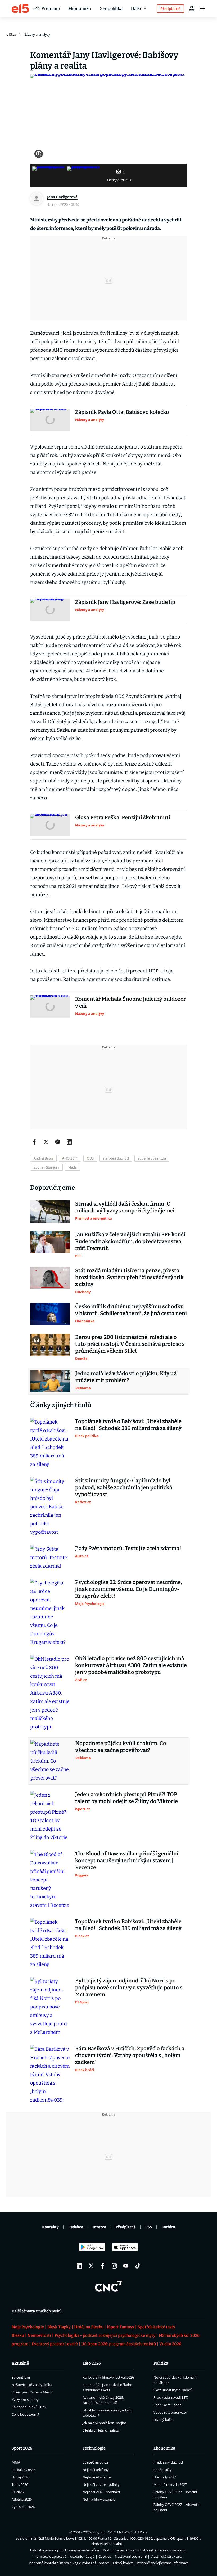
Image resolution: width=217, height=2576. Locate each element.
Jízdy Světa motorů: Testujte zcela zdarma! (128, 1548)
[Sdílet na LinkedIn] (69, 1142)
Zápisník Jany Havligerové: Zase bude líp (125, 602)
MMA (16, 2462)
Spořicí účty (163, 2470)
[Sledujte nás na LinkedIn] (79, 2266)
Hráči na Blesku (89, 2327)
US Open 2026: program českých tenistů (119, 2344)
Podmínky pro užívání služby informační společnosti (144, 2550)
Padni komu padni (168, 2405)
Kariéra (168, 2227)
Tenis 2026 (20, 2484)
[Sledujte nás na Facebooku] (103, 2266)
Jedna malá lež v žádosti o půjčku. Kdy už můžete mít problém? (126, 1377)
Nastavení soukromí (131, 2556)
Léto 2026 (92, 2363)
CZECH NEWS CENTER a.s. (128, 2532)
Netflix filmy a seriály (99, 2499)
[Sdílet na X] (46, 1142)
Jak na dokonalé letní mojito (104, 2423)
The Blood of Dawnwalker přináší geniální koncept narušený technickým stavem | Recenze (127, 1860)
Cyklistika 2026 (23, 2507)
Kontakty (50, 2227)
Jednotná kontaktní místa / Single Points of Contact (69, 2563)
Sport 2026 (22, 2448)
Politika (161, 2363)
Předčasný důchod (168, 2462)
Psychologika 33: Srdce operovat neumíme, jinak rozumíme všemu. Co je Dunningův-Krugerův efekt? (129, 1589)
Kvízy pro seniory (25, 2400)
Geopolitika (111, 8)
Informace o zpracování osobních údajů (63, 2556)
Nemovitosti (39, 2335)
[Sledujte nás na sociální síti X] (91, 2266)
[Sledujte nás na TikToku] (138, 2266)
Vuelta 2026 (170, 2344)
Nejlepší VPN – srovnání (101, 2492)
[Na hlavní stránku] (20, 8)
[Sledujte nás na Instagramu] (114, 2266)
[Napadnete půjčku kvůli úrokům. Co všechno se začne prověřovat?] (50, 1761)
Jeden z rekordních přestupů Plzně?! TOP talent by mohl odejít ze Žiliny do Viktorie (126, 1798)
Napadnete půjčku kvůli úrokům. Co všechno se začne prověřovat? (121, 1747)
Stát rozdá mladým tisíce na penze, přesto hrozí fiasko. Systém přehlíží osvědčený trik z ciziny (129, 1277)
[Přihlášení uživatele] (192, 8)
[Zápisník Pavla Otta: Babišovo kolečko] (50, 420)
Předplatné (126, 2227)
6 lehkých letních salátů (101, 2430)
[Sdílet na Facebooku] (34, 1142)
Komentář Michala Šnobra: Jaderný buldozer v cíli (130, 1002)
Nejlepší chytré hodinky (101, 2484)
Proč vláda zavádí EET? (171, 2397)
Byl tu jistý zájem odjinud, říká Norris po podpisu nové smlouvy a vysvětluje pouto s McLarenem (129, 1988)
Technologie (94, 2448)
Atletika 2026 (22, 2499)
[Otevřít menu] (202, 8)
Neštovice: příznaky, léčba (32, 2385)
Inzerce (99, 2227)
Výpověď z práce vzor (170, 2412)
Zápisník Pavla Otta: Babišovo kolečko (122, 412)
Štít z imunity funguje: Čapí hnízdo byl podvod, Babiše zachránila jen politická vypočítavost (124, 1487)
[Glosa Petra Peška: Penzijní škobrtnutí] (50, 825)
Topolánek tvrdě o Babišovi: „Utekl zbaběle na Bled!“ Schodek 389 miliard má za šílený (128, 1425)
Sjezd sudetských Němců (173, 2390)
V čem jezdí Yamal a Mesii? (32, 2392)
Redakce (76, 2227)
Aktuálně (20, 2363)
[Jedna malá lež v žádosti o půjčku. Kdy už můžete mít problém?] (50, 1381)
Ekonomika (80, 8)
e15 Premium (47, 8)
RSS (149, 2227)
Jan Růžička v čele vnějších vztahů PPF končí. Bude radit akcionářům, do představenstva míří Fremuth (131, 1241)
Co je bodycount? (25, 2414)
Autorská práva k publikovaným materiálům (64, 2550)
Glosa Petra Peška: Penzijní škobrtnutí (123, 817)
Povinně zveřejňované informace (163, 2563)
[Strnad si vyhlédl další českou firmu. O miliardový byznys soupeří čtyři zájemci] (50, 1211)
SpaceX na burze (96, 2462)
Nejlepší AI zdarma (97, 2477)
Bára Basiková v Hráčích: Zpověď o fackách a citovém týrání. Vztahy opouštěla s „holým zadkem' (130, 2055)
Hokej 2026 (20, 2477)
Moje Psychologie (28, 2327)
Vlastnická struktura (166, 2556)
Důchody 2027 (165, 2477)
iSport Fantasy (121, 2327)
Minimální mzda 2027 (170, 2484)
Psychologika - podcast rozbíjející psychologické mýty (105, 2335)
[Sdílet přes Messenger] (58, 1142)
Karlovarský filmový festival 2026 (108, 2377)
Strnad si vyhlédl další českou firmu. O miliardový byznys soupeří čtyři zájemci (125, 1207)
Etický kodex (123, 2563)
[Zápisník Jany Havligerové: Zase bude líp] (50, 610)
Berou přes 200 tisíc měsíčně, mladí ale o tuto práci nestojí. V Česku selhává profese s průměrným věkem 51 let (130, 1344)
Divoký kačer (164, 2420)
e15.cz (11, 34)
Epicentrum (21, 2377)
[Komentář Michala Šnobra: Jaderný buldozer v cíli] (50, 1007)
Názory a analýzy (37, 34)
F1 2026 (18, 2492)
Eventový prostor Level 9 (55, 2344)
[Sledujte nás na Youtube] (126, 2266)
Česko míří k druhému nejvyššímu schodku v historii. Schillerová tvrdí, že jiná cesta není (131, 1310)
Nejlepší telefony (96, 2470)
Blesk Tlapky (59, 2327)
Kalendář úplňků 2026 (29, 2407)
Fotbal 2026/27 (23, 2470)
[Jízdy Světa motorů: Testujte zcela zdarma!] (50, 1558)
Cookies (105, 2556)
